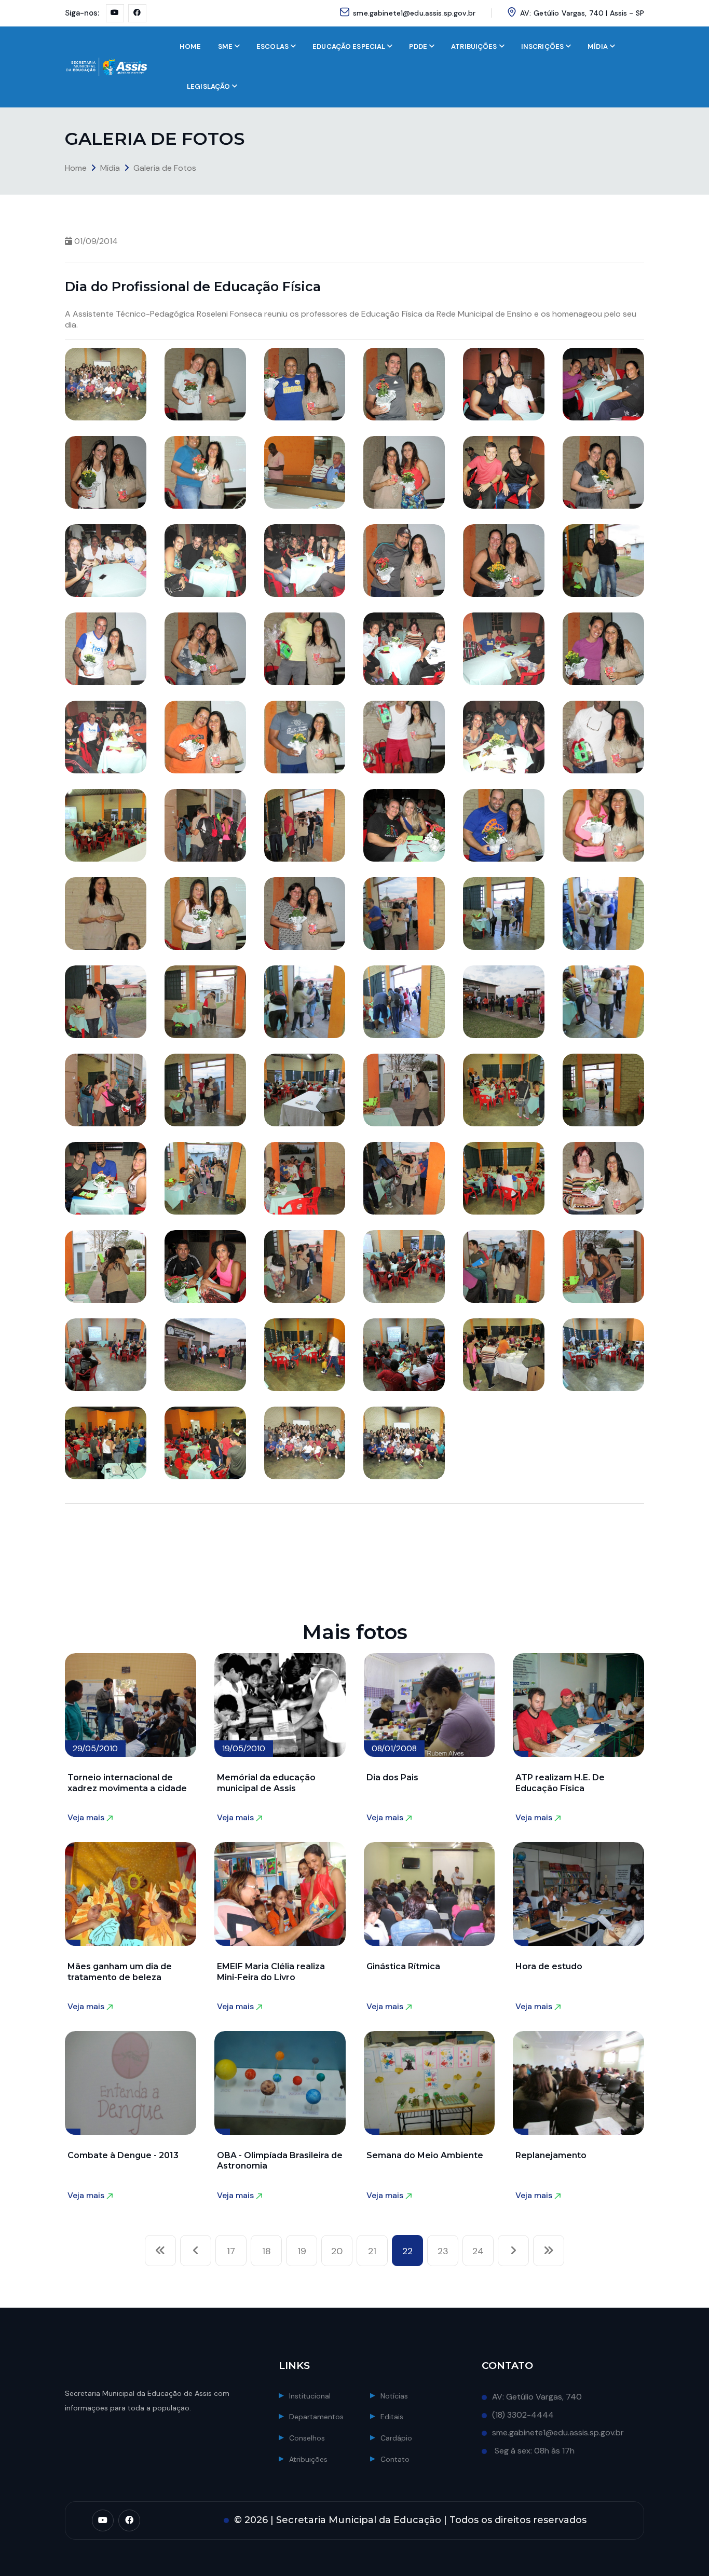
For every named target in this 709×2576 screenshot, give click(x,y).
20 (337, 2251)
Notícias (394, 2396)
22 (407, 2251)
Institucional (310, 2396)
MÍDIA (598, 46)
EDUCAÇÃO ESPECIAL (349, 46)
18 (267, 2251)
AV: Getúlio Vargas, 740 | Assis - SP (582, 13)
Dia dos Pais (392, 1777)
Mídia (110, 168)
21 (372, 2251)
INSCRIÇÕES (542, 46)
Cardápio (396, 2438)
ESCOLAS (272, 46)
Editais (392, 2417)
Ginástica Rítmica (403, 1966)
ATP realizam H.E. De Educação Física (560, 1783)
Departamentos (316, 2417)
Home (76, 168)
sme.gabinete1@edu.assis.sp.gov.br (414, 13)
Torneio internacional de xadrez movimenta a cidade (127, 1783)
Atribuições (308, 2459)
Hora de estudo (549, 1966)
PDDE (418, 46)
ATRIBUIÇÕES (474, 46)
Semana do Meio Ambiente (425, 2155)
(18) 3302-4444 (523, 2415)
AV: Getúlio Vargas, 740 (537, 2397)
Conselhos (307, 2438)
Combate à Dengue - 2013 (123, 2155)
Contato (395, 2459)
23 (443, 2251)
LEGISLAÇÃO (208, 86)
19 (302, 2251)
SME (225, 46)
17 (231, 2251)
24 (478, 2251)
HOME (190, 46)
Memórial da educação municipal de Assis (266, 1783)
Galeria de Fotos (165, 168)
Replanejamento (551, 2155)
